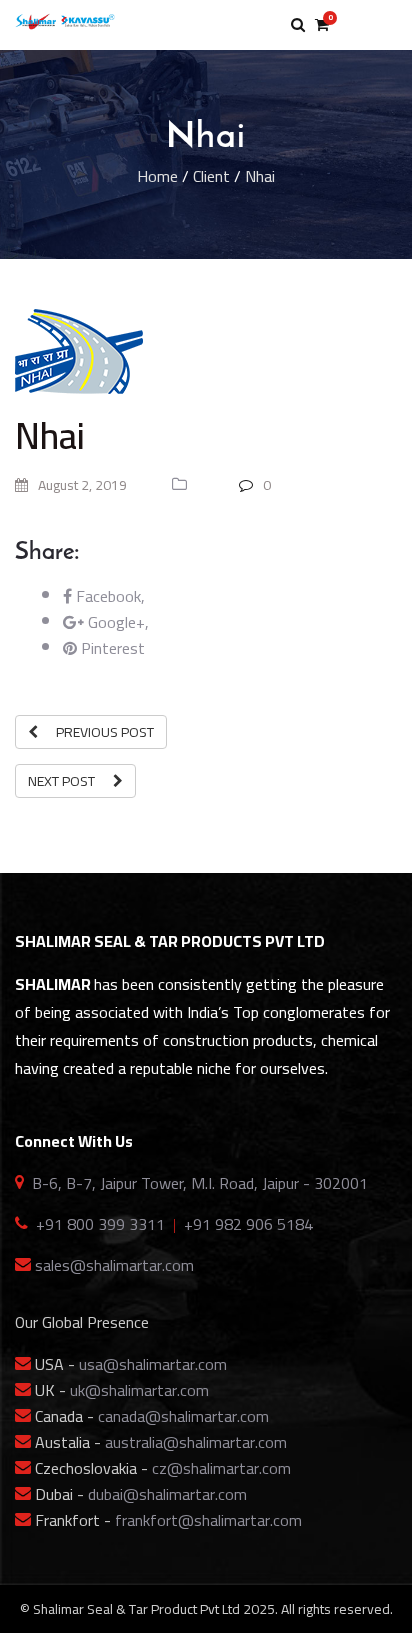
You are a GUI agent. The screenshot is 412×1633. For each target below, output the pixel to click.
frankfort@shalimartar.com (208, 1520)
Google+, (116, 622)
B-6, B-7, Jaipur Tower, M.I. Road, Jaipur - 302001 (200, 1183)
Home (157, 176)
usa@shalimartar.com (153, 1364)
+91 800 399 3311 (100, 1224)
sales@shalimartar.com (114, 1265)
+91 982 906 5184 (248, 1224)
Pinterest (111, 648)
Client (211, 176)
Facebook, (108, 596)
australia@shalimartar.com (196, 1442)
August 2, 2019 (81, 485)
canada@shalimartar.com (183, 1416)
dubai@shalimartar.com (167, 1494)
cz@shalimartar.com (221, 1468)
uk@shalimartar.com (139, 1390)
